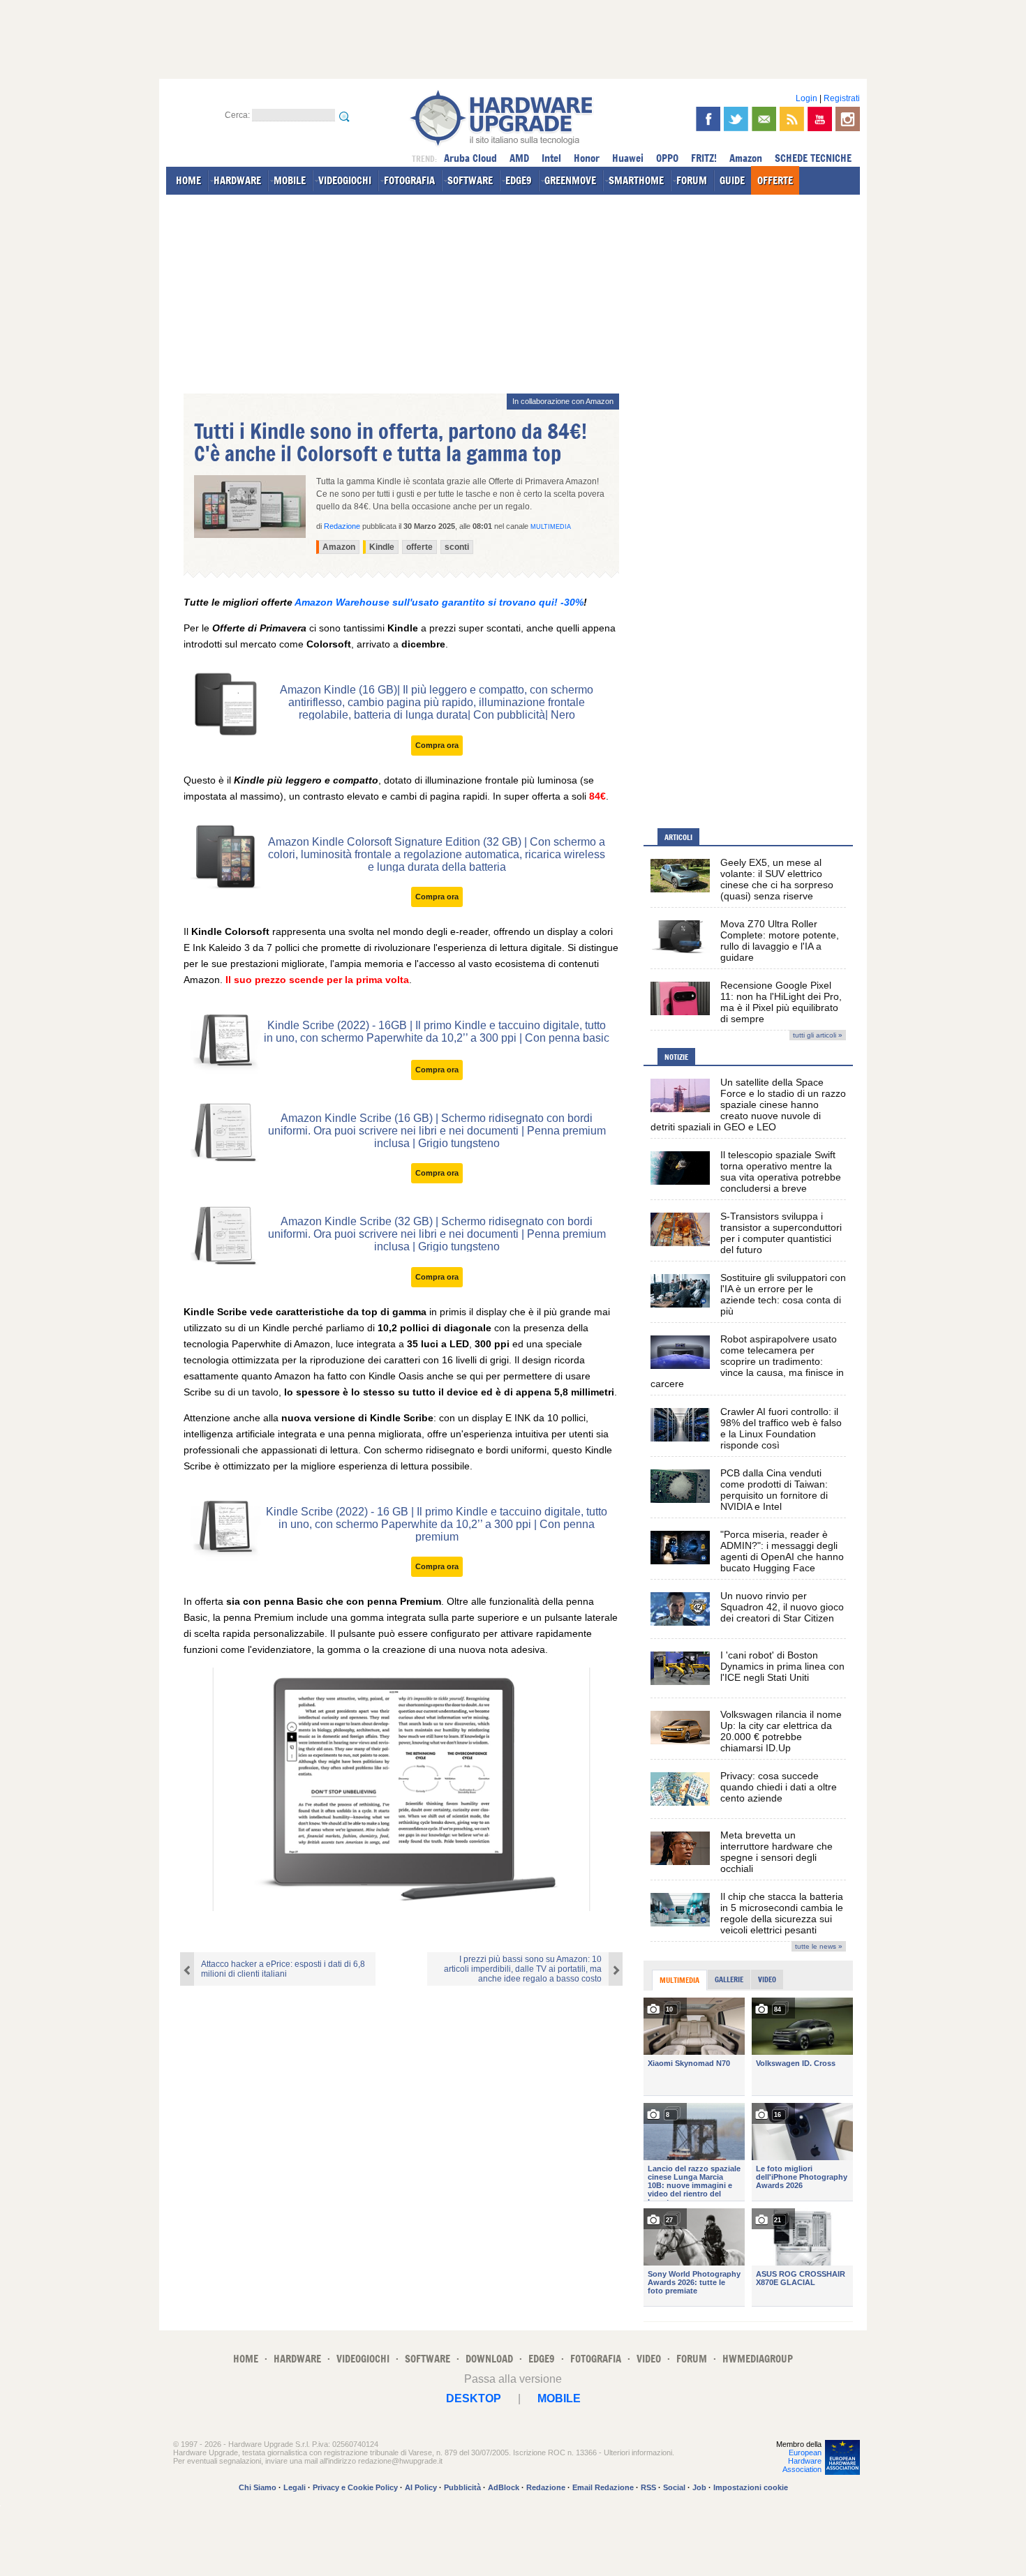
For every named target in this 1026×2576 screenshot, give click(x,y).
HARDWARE (237, 180)
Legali (295, 2487)
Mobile (559, 2398)
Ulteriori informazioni (638, 2453)
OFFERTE (775, 180)
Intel (551, 158)
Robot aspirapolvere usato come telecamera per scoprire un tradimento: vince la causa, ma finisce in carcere (747, 1361)
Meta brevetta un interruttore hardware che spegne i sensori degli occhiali (776, 1852)
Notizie (676, 1057)
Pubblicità (462, 2487)
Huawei (628, 158)
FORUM (692, 180)
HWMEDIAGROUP (758, 2359)
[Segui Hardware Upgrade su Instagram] (848, 119)
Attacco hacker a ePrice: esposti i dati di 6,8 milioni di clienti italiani (283, 1969)
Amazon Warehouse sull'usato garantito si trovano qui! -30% (439, 602)
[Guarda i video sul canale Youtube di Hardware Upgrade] (820, 119)
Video (767, 1979)
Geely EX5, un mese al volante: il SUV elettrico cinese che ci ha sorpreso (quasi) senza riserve (777, 879)
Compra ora (437, 745)
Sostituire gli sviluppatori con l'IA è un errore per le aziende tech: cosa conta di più (783, 1294)
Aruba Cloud (470, 158)
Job (699, 2487)
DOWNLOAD (489, 2359)
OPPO (667, 158)
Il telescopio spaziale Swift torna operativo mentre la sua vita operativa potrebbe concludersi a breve (781, 1171)
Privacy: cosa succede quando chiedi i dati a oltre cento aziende (779, 1787)
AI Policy (421, 2487)
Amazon (746, 158)
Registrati (842, 98)
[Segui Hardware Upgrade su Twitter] (736, 119)
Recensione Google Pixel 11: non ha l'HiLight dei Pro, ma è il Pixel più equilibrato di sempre (781, 1002)
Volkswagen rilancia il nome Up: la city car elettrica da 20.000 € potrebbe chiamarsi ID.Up (781, 1731)
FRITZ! (704, 158)
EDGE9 (519, 180)
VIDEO (649, 2359)
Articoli (678, 837)
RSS (648, 2487)
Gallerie (729, 1979)
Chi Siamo (258, 2487)
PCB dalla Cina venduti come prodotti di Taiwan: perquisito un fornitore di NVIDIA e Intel (774, 1490)
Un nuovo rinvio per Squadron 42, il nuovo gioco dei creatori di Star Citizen (782, 1607)
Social (674, 2487)
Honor (587, 158)
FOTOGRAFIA (409, 180)
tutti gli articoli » (818, 1035)
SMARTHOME (636, 180)
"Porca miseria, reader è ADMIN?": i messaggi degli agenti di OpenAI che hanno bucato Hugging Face (782, 1551)
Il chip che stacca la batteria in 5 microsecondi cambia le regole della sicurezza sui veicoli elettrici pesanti (782, 1913)
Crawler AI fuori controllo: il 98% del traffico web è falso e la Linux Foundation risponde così (781, 1428)
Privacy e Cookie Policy (355, 2487)
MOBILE (290, 180)
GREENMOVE (570, 180)
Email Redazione (603, 2487)
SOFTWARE (470, 180)
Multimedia (551, 527)
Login (806, 98)
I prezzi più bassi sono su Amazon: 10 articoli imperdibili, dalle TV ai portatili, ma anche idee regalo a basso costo (523, 1969)
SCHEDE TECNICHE (813, 158)
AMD (519, 158)
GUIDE (732, 180)
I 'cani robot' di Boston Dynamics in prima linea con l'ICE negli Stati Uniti (782, 1666)
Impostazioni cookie (751, 2487)
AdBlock (504, 2487)
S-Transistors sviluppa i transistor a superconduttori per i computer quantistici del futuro (781, 1233)
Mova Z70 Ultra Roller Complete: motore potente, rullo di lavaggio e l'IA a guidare (780, 941)
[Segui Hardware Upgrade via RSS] (792, 119)
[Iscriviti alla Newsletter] (764, 119)
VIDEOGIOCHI (345, 180)
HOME (188, 180)
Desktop (474, 2398)
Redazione (546, 2487)
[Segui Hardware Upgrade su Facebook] (708, 119)
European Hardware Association (802, 2461)
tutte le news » (819, 1946)
